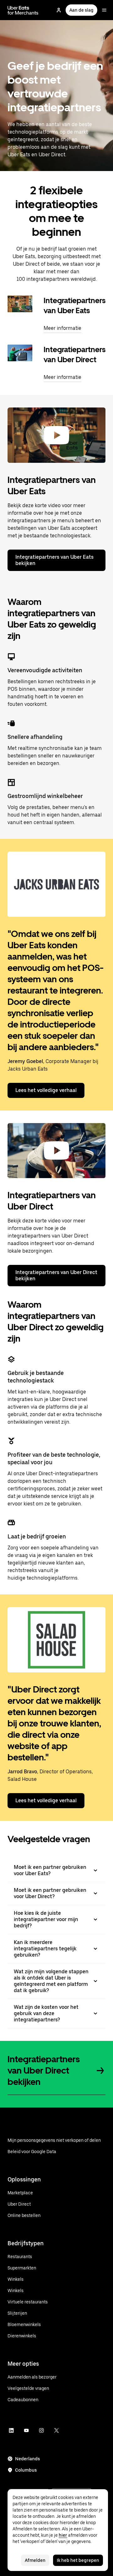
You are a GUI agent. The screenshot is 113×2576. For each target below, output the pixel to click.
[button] (56, 435)
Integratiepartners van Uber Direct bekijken (56, 1275)
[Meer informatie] (20, 304)
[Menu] (104, 10)
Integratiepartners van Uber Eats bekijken (54, 560)
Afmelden (35, 2560)
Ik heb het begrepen (78, 2560)
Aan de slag (81, 10)
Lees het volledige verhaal (46, 1090)
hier (63, 2535)
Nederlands (27, 2459)
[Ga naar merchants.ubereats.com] (23, 10)
